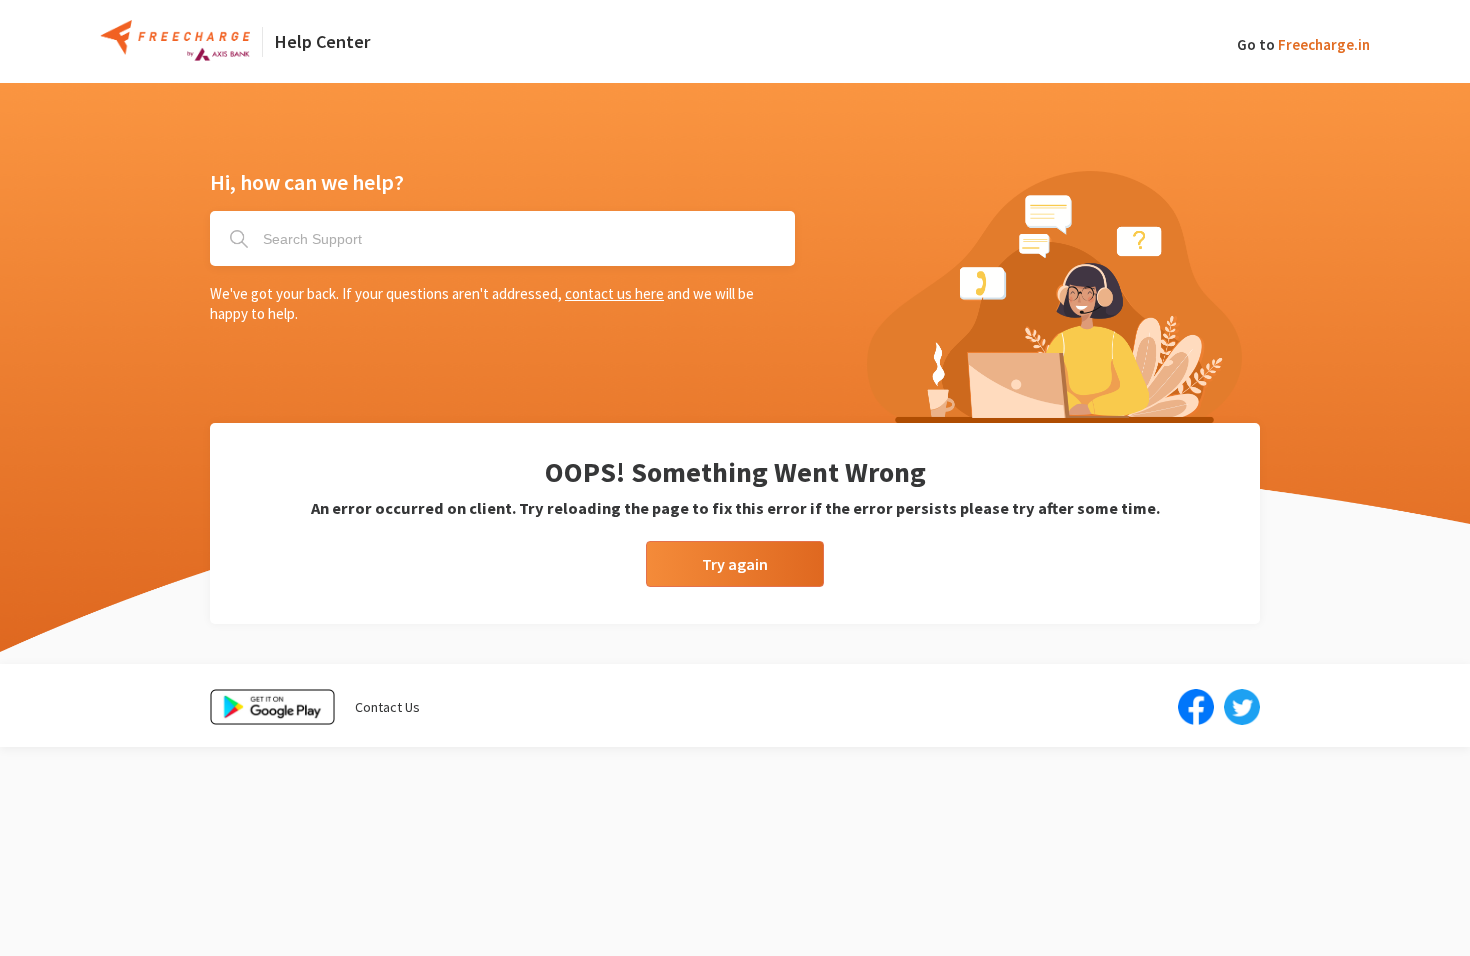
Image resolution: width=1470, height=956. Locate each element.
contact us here (614, 293)
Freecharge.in (1324, 44)
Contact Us (387, 707)
